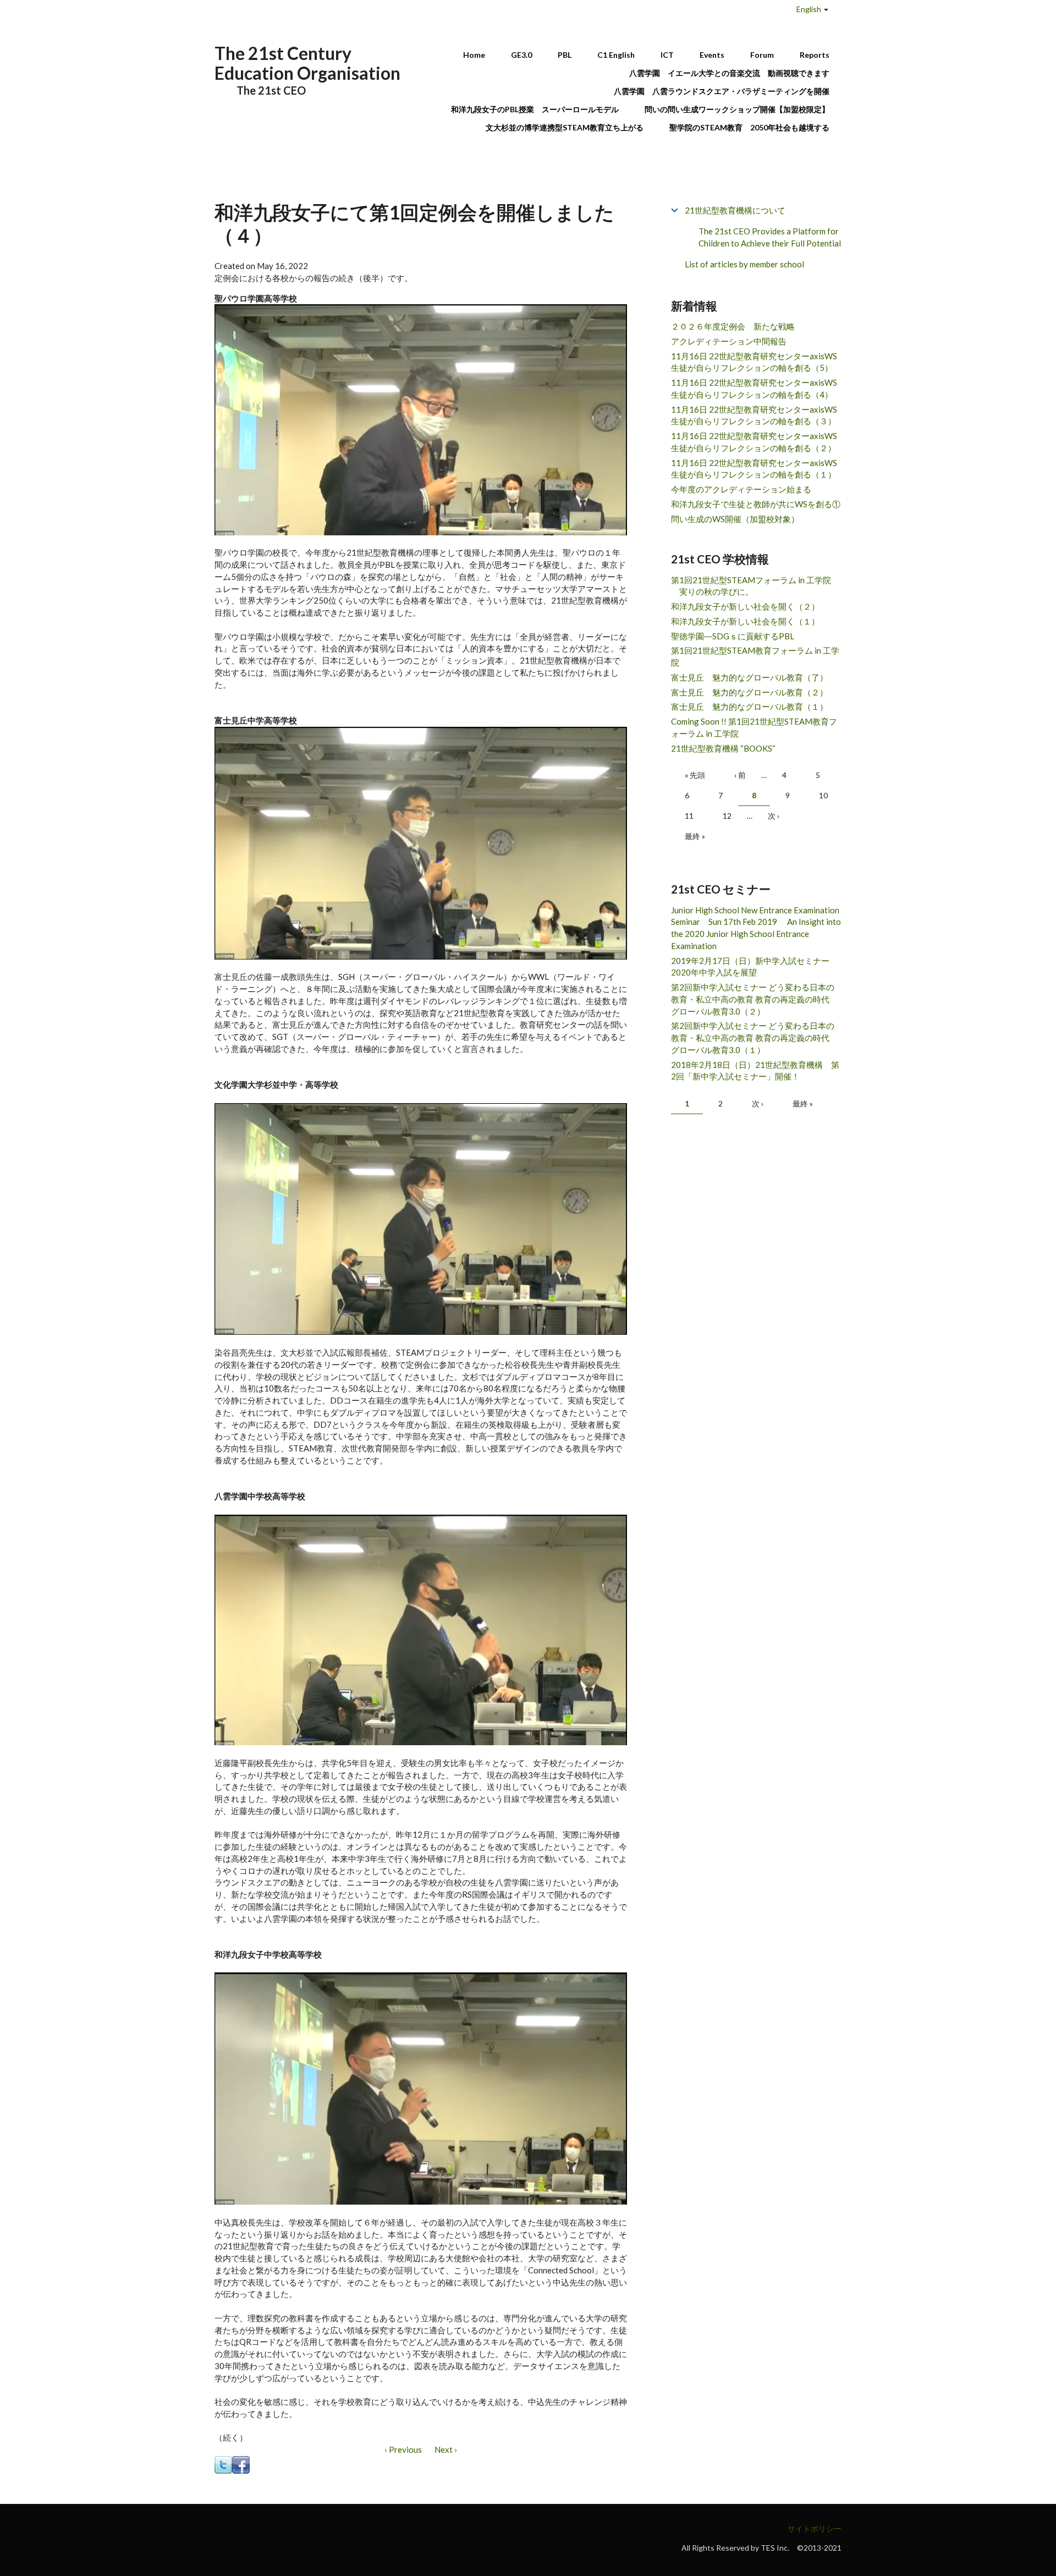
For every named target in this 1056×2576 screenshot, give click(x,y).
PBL (565, 55)
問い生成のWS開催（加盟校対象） (735, 519)
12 (727, 816)
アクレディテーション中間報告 (729, 341)
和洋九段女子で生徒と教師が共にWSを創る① (756, 504)
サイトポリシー (815, 2528)
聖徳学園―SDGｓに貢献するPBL (733, 636)
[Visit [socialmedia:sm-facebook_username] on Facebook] (241, 2464)
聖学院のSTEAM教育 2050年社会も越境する (749, 127)
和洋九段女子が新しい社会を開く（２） (745, 606)
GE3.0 (521, 55)
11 (689, 816)
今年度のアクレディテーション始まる (741, 489)
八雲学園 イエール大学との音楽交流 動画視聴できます (729, 73)
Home (474, 55)
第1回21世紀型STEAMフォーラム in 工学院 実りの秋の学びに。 (751, 586)
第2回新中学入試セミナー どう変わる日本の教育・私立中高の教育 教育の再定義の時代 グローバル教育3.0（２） (754, 999)
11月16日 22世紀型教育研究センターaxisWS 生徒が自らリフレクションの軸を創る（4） (754, 388)
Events (712, 55)
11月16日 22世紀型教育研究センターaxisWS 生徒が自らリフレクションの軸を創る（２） (754, 442)
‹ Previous (403, 2449)
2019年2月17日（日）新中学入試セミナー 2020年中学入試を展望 (754, 967)
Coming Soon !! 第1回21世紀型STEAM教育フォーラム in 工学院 (754, 727)
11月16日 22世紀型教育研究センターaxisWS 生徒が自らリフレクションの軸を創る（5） (754, 362)
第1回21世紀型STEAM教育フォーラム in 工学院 (755, 656)
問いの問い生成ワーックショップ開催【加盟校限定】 (737, 109)
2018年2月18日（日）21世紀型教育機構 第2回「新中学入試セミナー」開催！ (755, 1071)
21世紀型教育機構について (735, 210)
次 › (774, 816)
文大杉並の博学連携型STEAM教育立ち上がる (565, 127)
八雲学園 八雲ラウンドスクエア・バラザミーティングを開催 (725, 91)
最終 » (695, 836)
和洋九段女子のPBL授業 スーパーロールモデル (535, 109)
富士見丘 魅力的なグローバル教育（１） (749, 706)
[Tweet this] (223, 2464)
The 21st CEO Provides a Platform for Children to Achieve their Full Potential (770, 237)
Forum (762, 55)
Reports (815, 55)
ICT (667, 55)
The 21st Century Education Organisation (307, 63)
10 (823, 795)
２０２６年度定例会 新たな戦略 (733, 326)
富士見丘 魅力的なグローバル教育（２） (749, 692)
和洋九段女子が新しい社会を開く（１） (745, 621)
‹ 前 (740, 775)
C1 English (616, 55)
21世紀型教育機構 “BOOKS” (723, 748)
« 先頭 (695, 775)
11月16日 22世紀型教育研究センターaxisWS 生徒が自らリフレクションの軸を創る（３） (754, 415)
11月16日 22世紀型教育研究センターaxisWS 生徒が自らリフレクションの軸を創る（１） (754, 469)
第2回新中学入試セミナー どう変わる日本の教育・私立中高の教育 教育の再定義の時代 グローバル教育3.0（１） (754, 1038)
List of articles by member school (744, 264)
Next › (446, 2449)
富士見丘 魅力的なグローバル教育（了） (749, 677)
